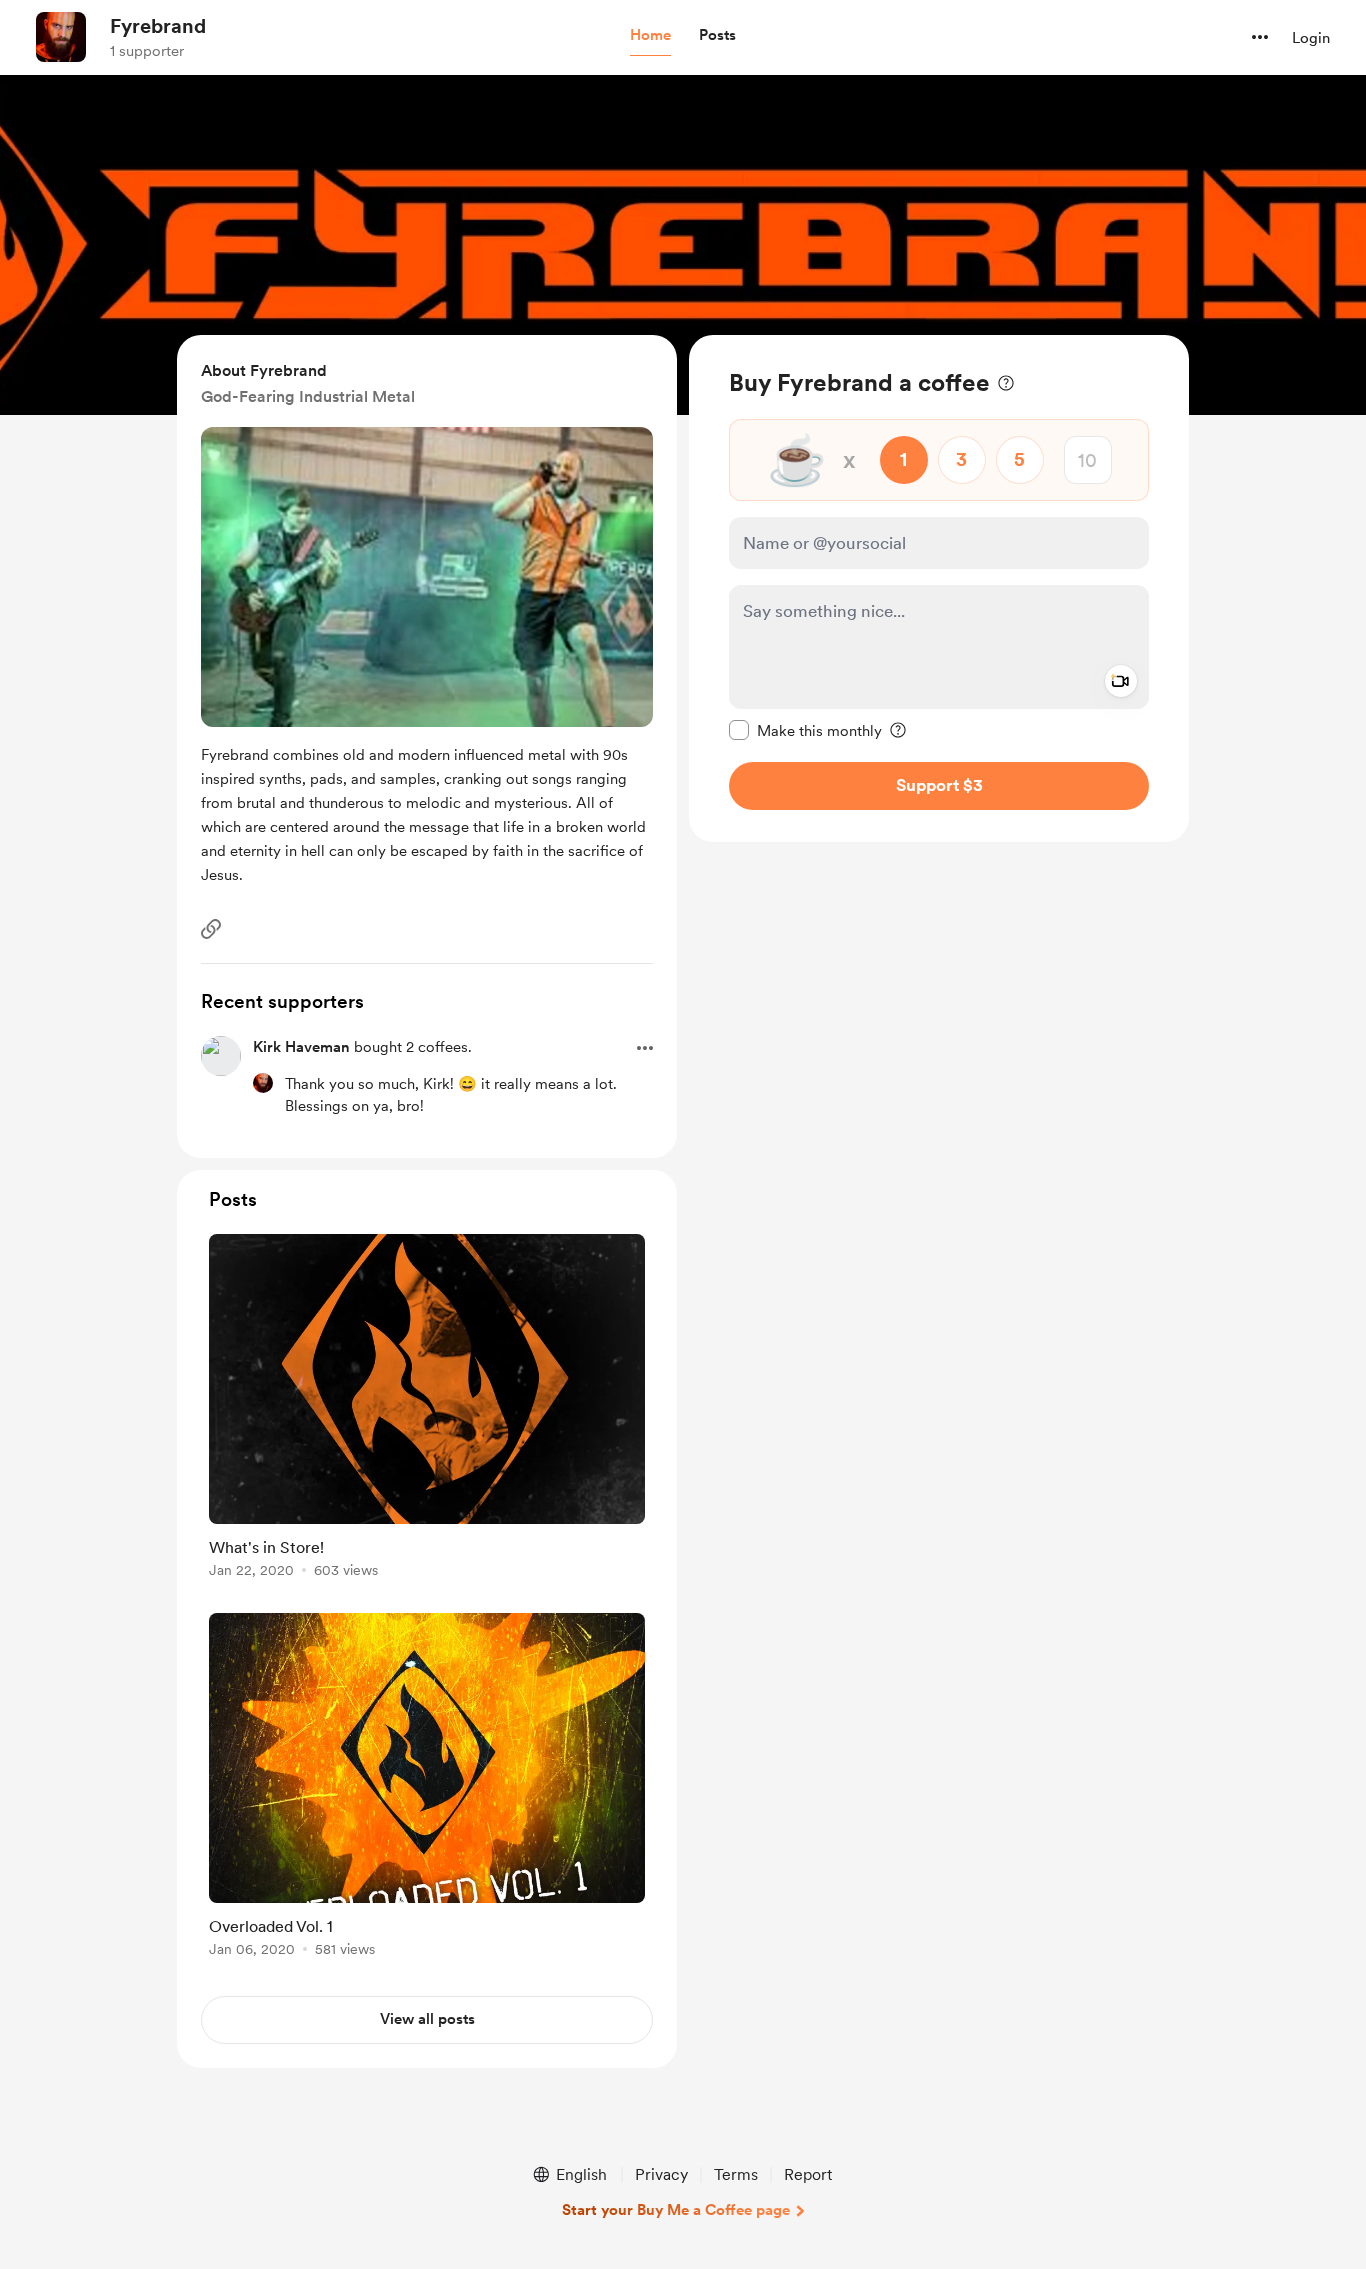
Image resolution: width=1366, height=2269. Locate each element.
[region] (939, 588)
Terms (736, 2174)
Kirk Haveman (301, 1047)
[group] (427, 1409)
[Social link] (211, 929)
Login (1311, 38)
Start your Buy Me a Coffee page (676, 2210)
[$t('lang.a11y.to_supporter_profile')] (263, 1083)
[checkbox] (805, 730)
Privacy (661, 2174)
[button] (650, 36)
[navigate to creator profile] (61, 37)
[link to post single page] (427, 1409)
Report (808, 2174)
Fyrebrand (158, 26)
